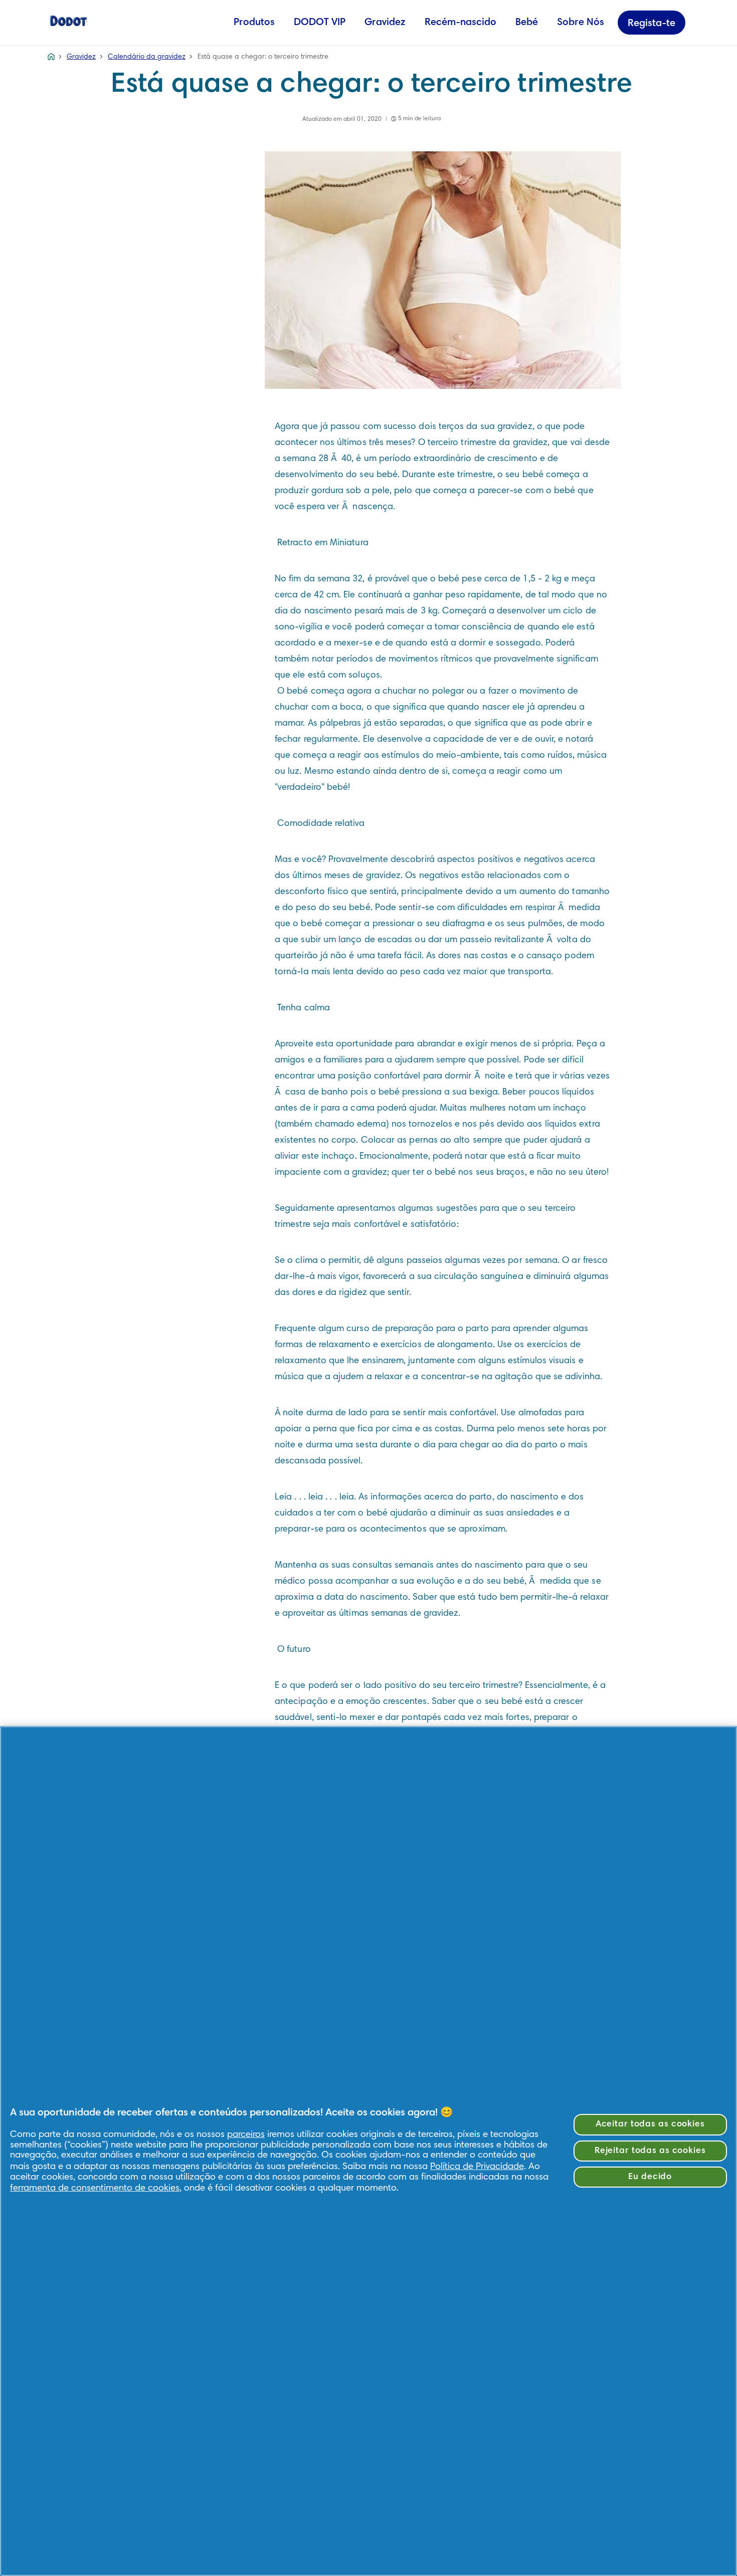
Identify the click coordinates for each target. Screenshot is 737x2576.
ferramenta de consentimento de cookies (95, 2188)
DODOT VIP (320, 23)
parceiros (246, 2135)
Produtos (254, 23)
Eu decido (650, 2177)
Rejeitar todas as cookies (650, 2151)
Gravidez (385, 23)
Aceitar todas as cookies (650, 2124)
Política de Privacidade (477, 2167)
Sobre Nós (581, 23)
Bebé (527, 23)
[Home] (69, 20)
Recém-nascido (460, 23)
